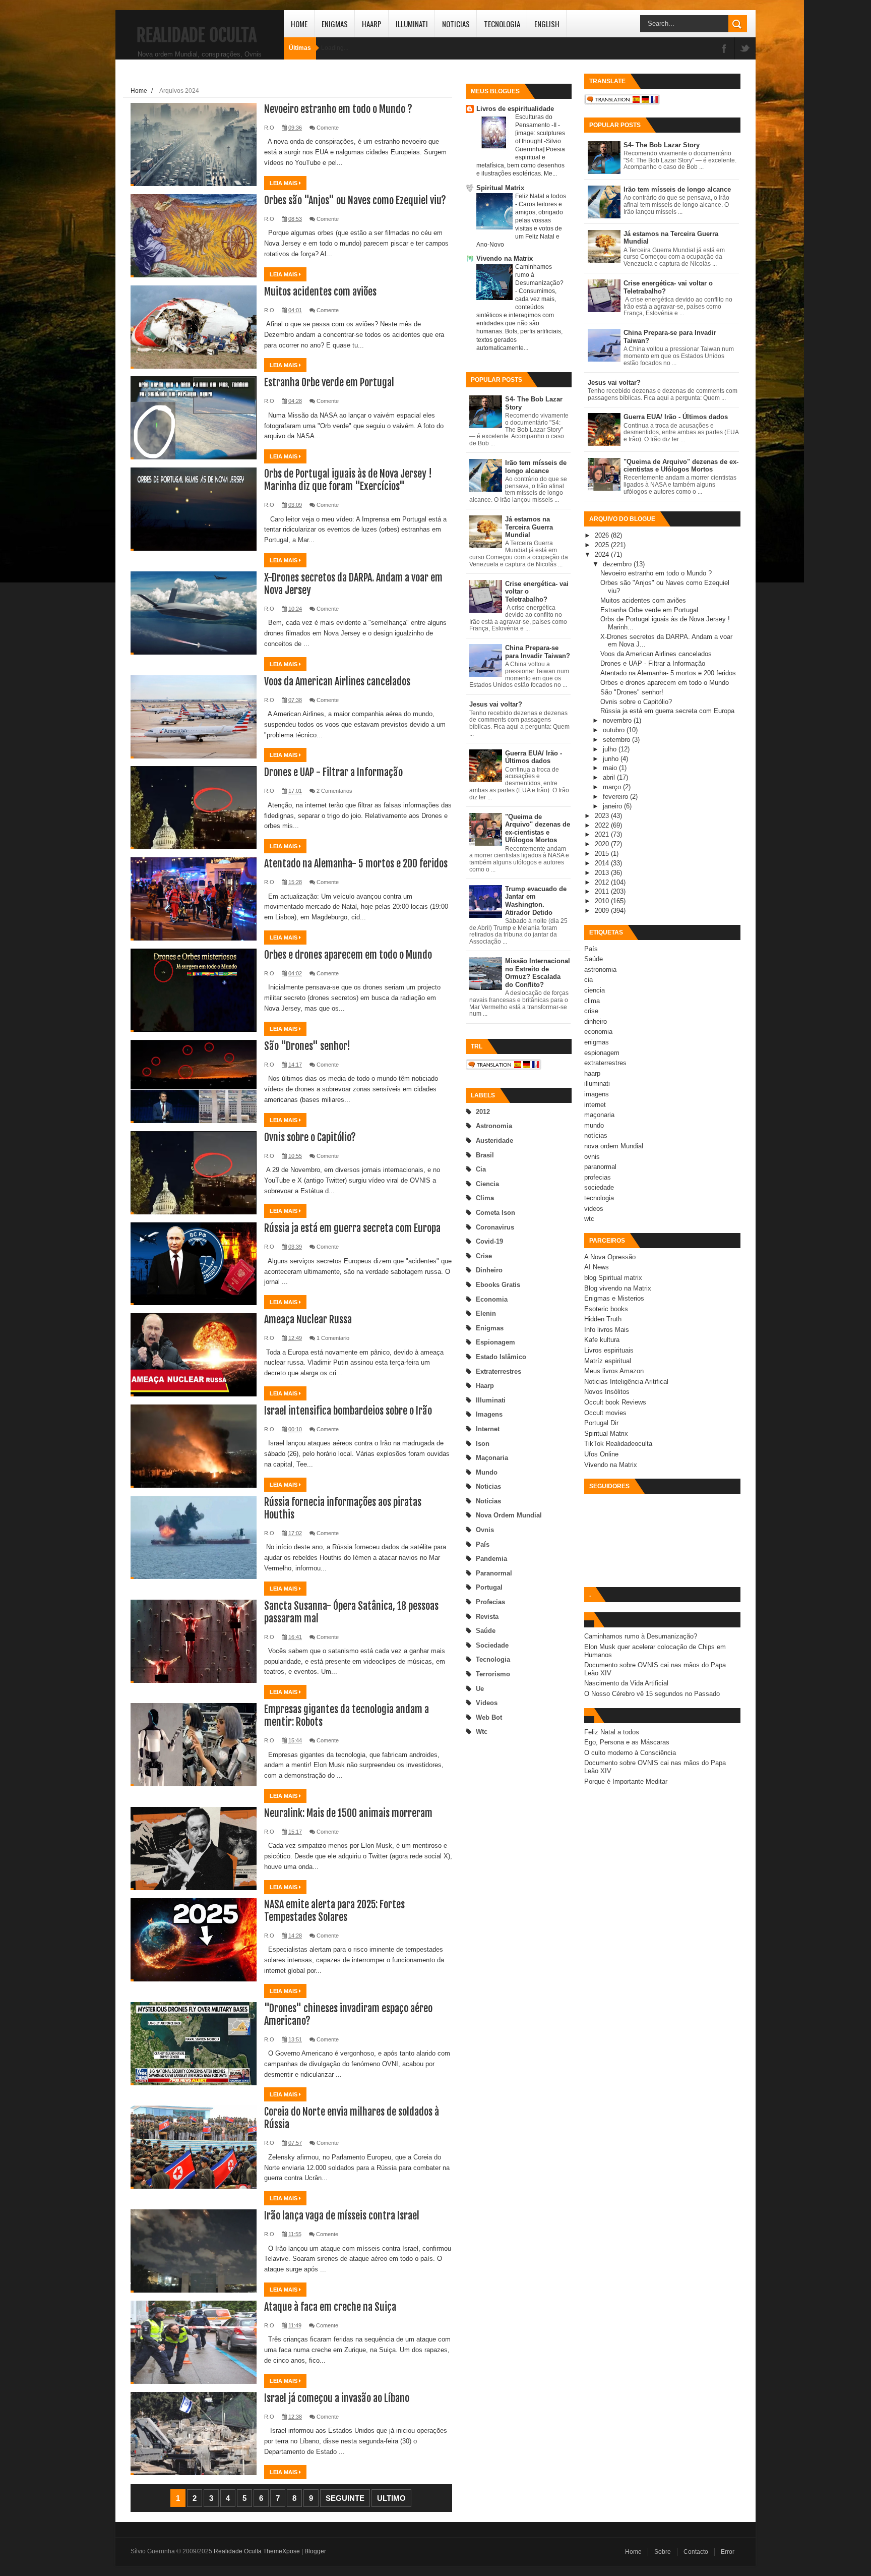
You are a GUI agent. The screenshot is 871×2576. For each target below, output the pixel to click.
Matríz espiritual (608, 1361)
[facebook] (724, 49)
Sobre (663, 2552)
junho (612, 759)
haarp (485, 1386)
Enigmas (335, 24)
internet (488, 1429)
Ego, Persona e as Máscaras (627, 1742)
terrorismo (493, 1674)
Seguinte (345, 2498)
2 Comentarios (334, 791)
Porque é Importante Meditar (626, 1781)
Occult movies (605, 1413)
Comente (328, 128)
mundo (487, 1472)
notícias (488, 1501)
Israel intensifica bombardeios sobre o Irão (348, 1411)
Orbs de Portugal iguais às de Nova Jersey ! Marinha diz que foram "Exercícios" (348, 480)
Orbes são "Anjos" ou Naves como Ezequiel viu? (355, 200)
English (547, 24)
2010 (603, 901)
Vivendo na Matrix (505, 258)
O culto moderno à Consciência (630, 1753)
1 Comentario (333, 1338)
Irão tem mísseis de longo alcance (536, 467)
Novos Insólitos (607, 1392)
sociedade (492, 1645)
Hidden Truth (603, 1319)
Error (728, 2552)
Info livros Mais (607, 1330)
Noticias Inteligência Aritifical (626, 1382)
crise (484, 1256)
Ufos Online (601, 1454)
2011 (603, 891)
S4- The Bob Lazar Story (662, 145)
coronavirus (495, 1227)
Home (299, 24)
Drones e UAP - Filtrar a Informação (333, 772)
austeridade (494, 1140)
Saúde (486, 1631)
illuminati (491, 1400)
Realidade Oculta (197, 35)
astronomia (494, 1126)
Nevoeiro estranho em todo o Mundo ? (338, 109)
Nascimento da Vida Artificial (626, 1683)
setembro (617, 740)
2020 (603, 844)
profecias (490, 1602)
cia (481, 1169)
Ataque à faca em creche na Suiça (330, 2307)
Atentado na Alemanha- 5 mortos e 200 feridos (356, 864)
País (483, 1544)
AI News (597, 1267)
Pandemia (491, 1559)
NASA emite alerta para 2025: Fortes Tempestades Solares (334, 1911)
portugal (489, 1587)
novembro (618, 720)
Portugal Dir (601, 1423)
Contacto (696, 2552)
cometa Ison (495, 1213)
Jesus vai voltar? (496, 704)
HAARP (372, 24)
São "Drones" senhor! (307, 1046)
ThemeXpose (282, 2551)
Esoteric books (606, 1309)
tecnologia (493, 1659)
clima (485, 1198)
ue (480, 1689)
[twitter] (745, 49)
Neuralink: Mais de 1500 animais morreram (348, 1813)
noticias (488, 1486)
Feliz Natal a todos (541, 196)
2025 (603, 545)
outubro (615, 730)
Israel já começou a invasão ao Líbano (337, 2398)
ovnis (485, 1530)
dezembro (618, 564)
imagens (489, 1414)
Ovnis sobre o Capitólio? (310, 1137)
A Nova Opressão (610, 1257)
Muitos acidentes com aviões (320, 292)
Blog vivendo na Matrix (618, 1288)
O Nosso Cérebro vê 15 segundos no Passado (652, 1694)
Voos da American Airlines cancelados (337, 682)
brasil (485, 1155)
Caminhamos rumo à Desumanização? (641, 1636)
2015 (603, 854)
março (613, 787)
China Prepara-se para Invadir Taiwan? (538, 652)
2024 (603, 554)
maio (611, 768)
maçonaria (492, 1458)
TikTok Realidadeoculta (618, 1444)
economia (492, 1299)
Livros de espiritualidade (515, 109)
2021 (603, 834)
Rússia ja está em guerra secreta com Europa (352, 1228)
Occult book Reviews (615, 1402)
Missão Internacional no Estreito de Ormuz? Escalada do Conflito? (538, 973)
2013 (603, 873)
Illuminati (412, 24)
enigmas (490, 1328)
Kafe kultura (602, 1340)
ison (483, 1444)
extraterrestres (499, 1371)
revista (487, 1617)
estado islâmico (501, 1357)
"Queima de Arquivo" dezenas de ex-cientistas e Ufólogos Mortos (538, 829)
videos (487, 1703)
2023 (603, 816)
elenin (486, 1313)
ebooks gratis (498, 1285)
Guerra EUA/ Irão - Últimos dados (534, 757)
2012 (483, 1112)
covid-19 (489, 1241)
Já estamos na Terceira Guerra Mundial (529, 527)
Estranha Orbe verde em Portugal (329, 383)
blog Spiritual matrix (613, 1278)
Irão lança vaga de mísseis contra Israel (342, 2216)
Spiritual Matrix (500, 188)
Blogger (315, 2551)
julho (611, 749)
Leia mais (284, 183)
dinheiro (489, 1270)
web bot (489, 1717)
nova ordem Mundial (509, 1515)
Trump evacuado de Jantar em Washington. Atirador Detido (536, 901)
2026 (603, 535)
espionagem (495, 1342)
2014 (603, 863)
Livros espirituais (609, 1350)
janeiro (613, 806)
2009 (603, 911)
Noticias (456, 24)
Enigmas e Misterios (614, 1298)
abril (610, 777)
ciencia (487, 1184)
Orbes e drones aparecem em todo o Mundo (348, 955)
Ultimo (391, 2498)
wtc (482, 1732)
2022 (603, 825)
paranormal (494, 1573)
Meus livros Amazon (614, 1371)
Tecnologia (502, 24)
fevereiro (616, 797)
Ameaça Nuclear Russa (308, 1320)
